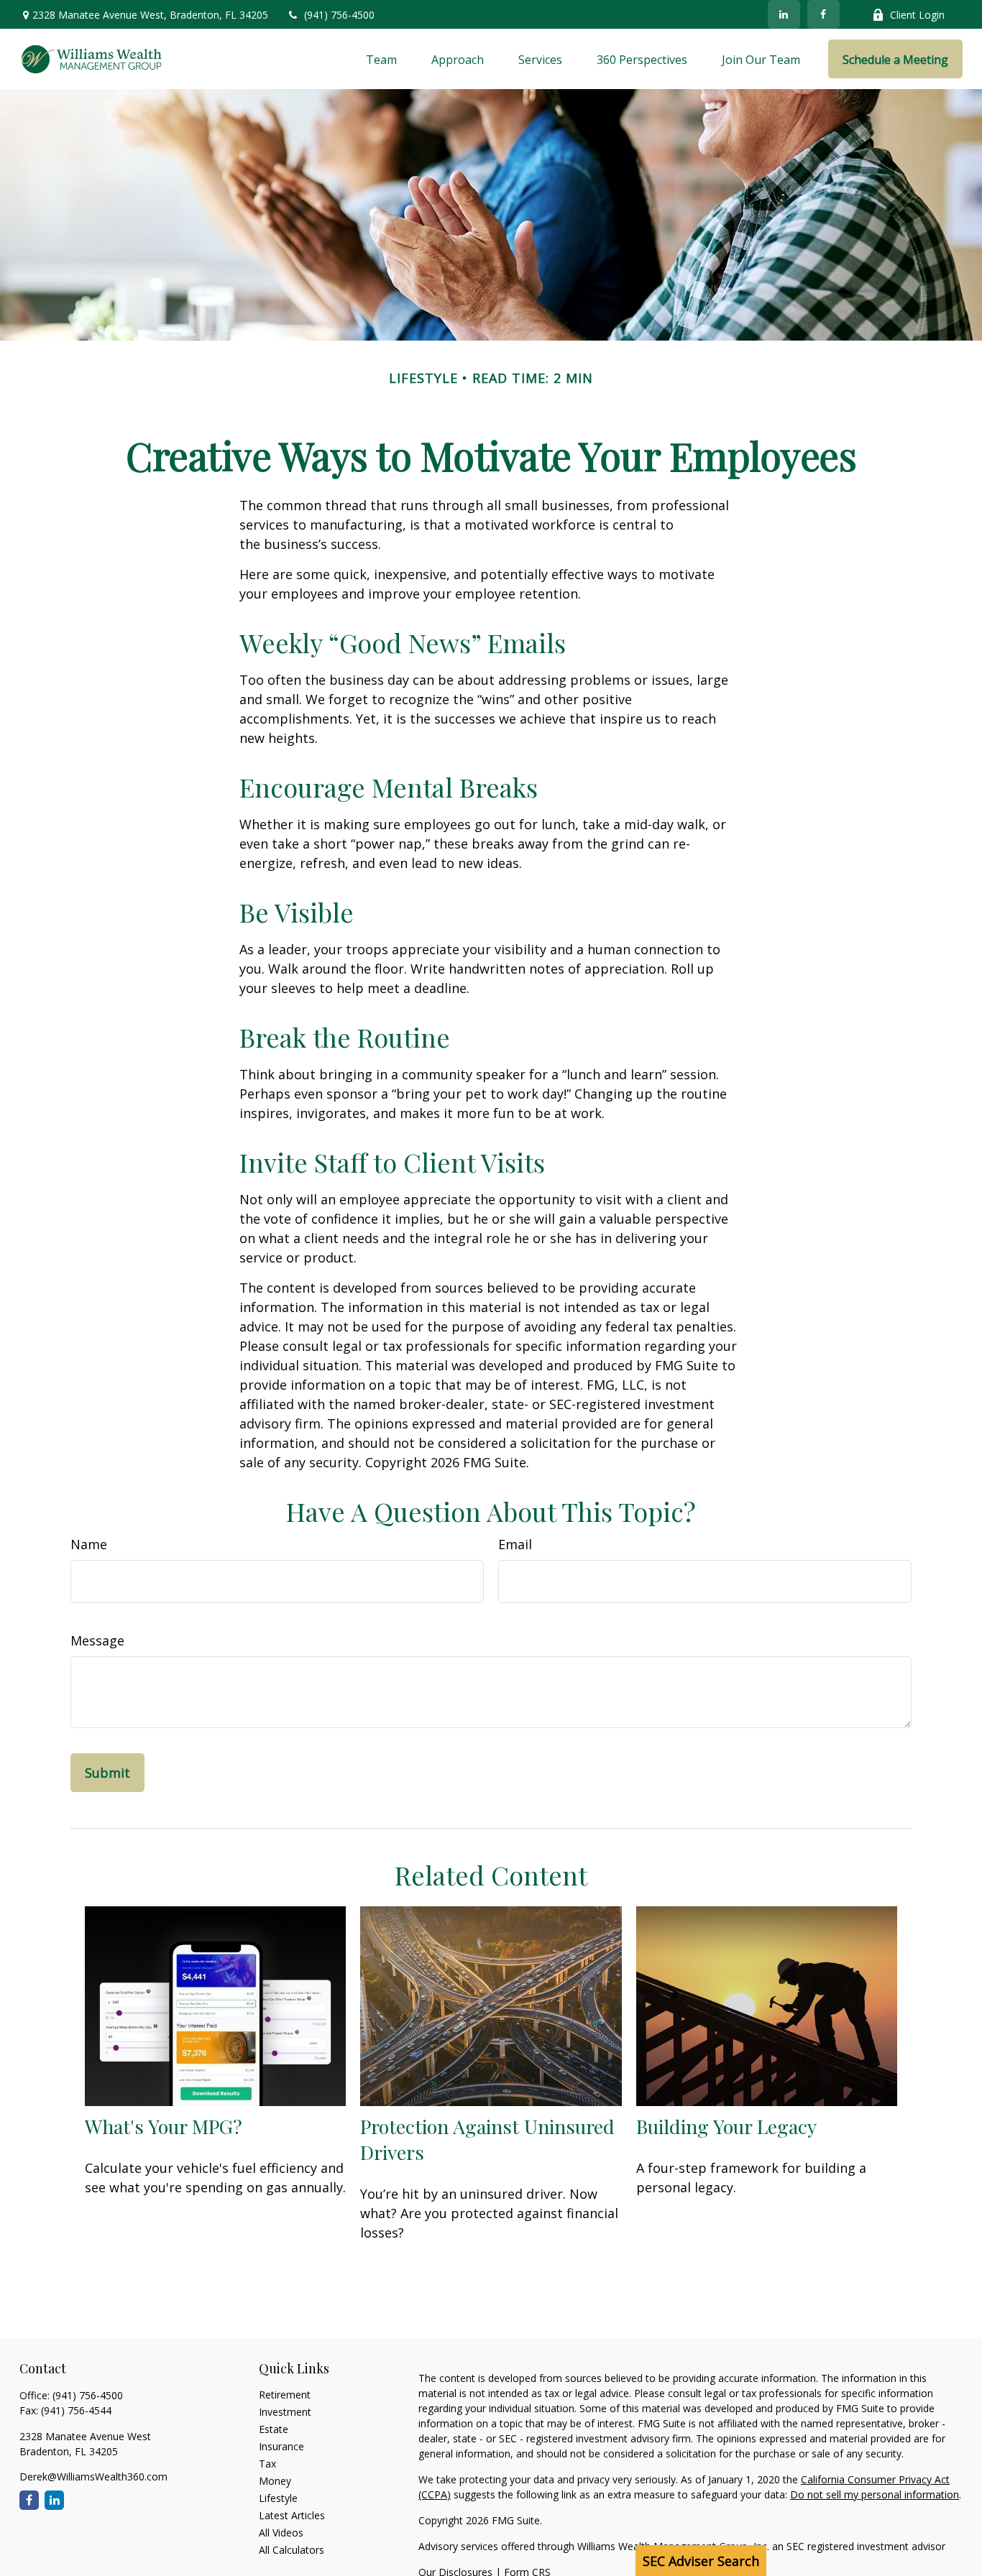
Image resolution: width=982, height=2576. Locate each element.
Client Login (917, 15)
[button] (381, 59)
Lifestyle (278, 2498)
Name (89, 1544)
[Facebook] (823, 14)
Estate (274, 2429)
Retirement (285, 2395)
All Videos (281, 2533)
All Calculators (292, 2550)
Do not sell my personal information (875, 2494)
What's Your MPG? (164, 2126)
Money (275, 2481)
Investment (285, 2412)
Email (515, 1544)
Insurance (281, 2446)
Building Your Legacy (726, 2126)
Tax (267, 2464)
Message (97, 1640)
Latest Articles (292, 2515)
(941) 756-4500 (339, 15)
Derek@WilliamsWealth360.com (93, 2476)
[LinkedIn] (784, 14)
